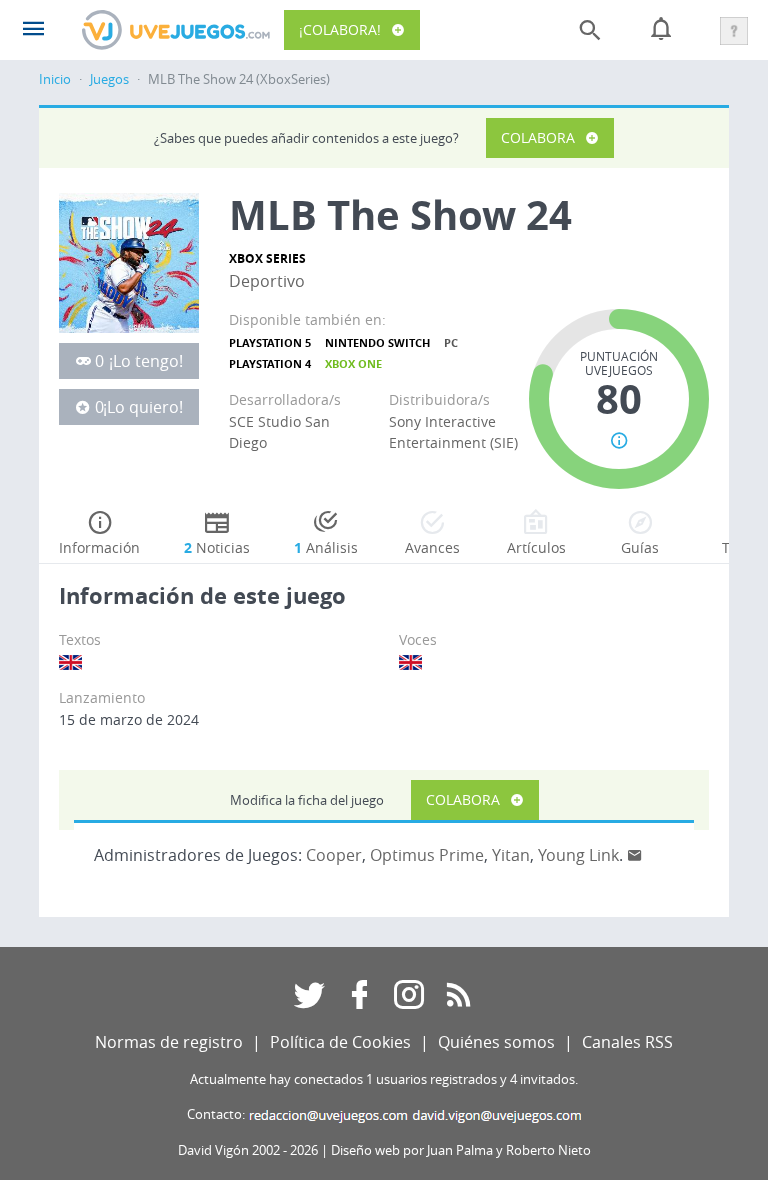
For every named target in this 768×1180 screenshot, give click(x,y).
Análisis (326, 547)
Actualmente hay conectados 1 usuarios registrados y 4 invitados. (384, 1079)
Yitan (511, 855)
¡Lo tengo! (146, 361)
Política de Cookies (340, 1042)
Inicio (55, 79)
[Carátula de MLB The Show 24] (129, 261)
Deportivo (267, 281)
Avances (432, 547)
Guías (640, 547)
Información (99, 547)
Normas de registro (169, 1042)
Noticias (217, 547)
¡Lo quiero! (143, 407)
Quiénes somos (496, 1042)
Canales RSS (627, 1042)
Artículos (536, 547)
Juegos (109, 79)
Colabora (538, 137)
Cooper (334, 855)
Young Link (578, 855)
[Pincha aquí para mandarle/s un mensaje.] (635, 855)
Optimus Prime (427, 855)
